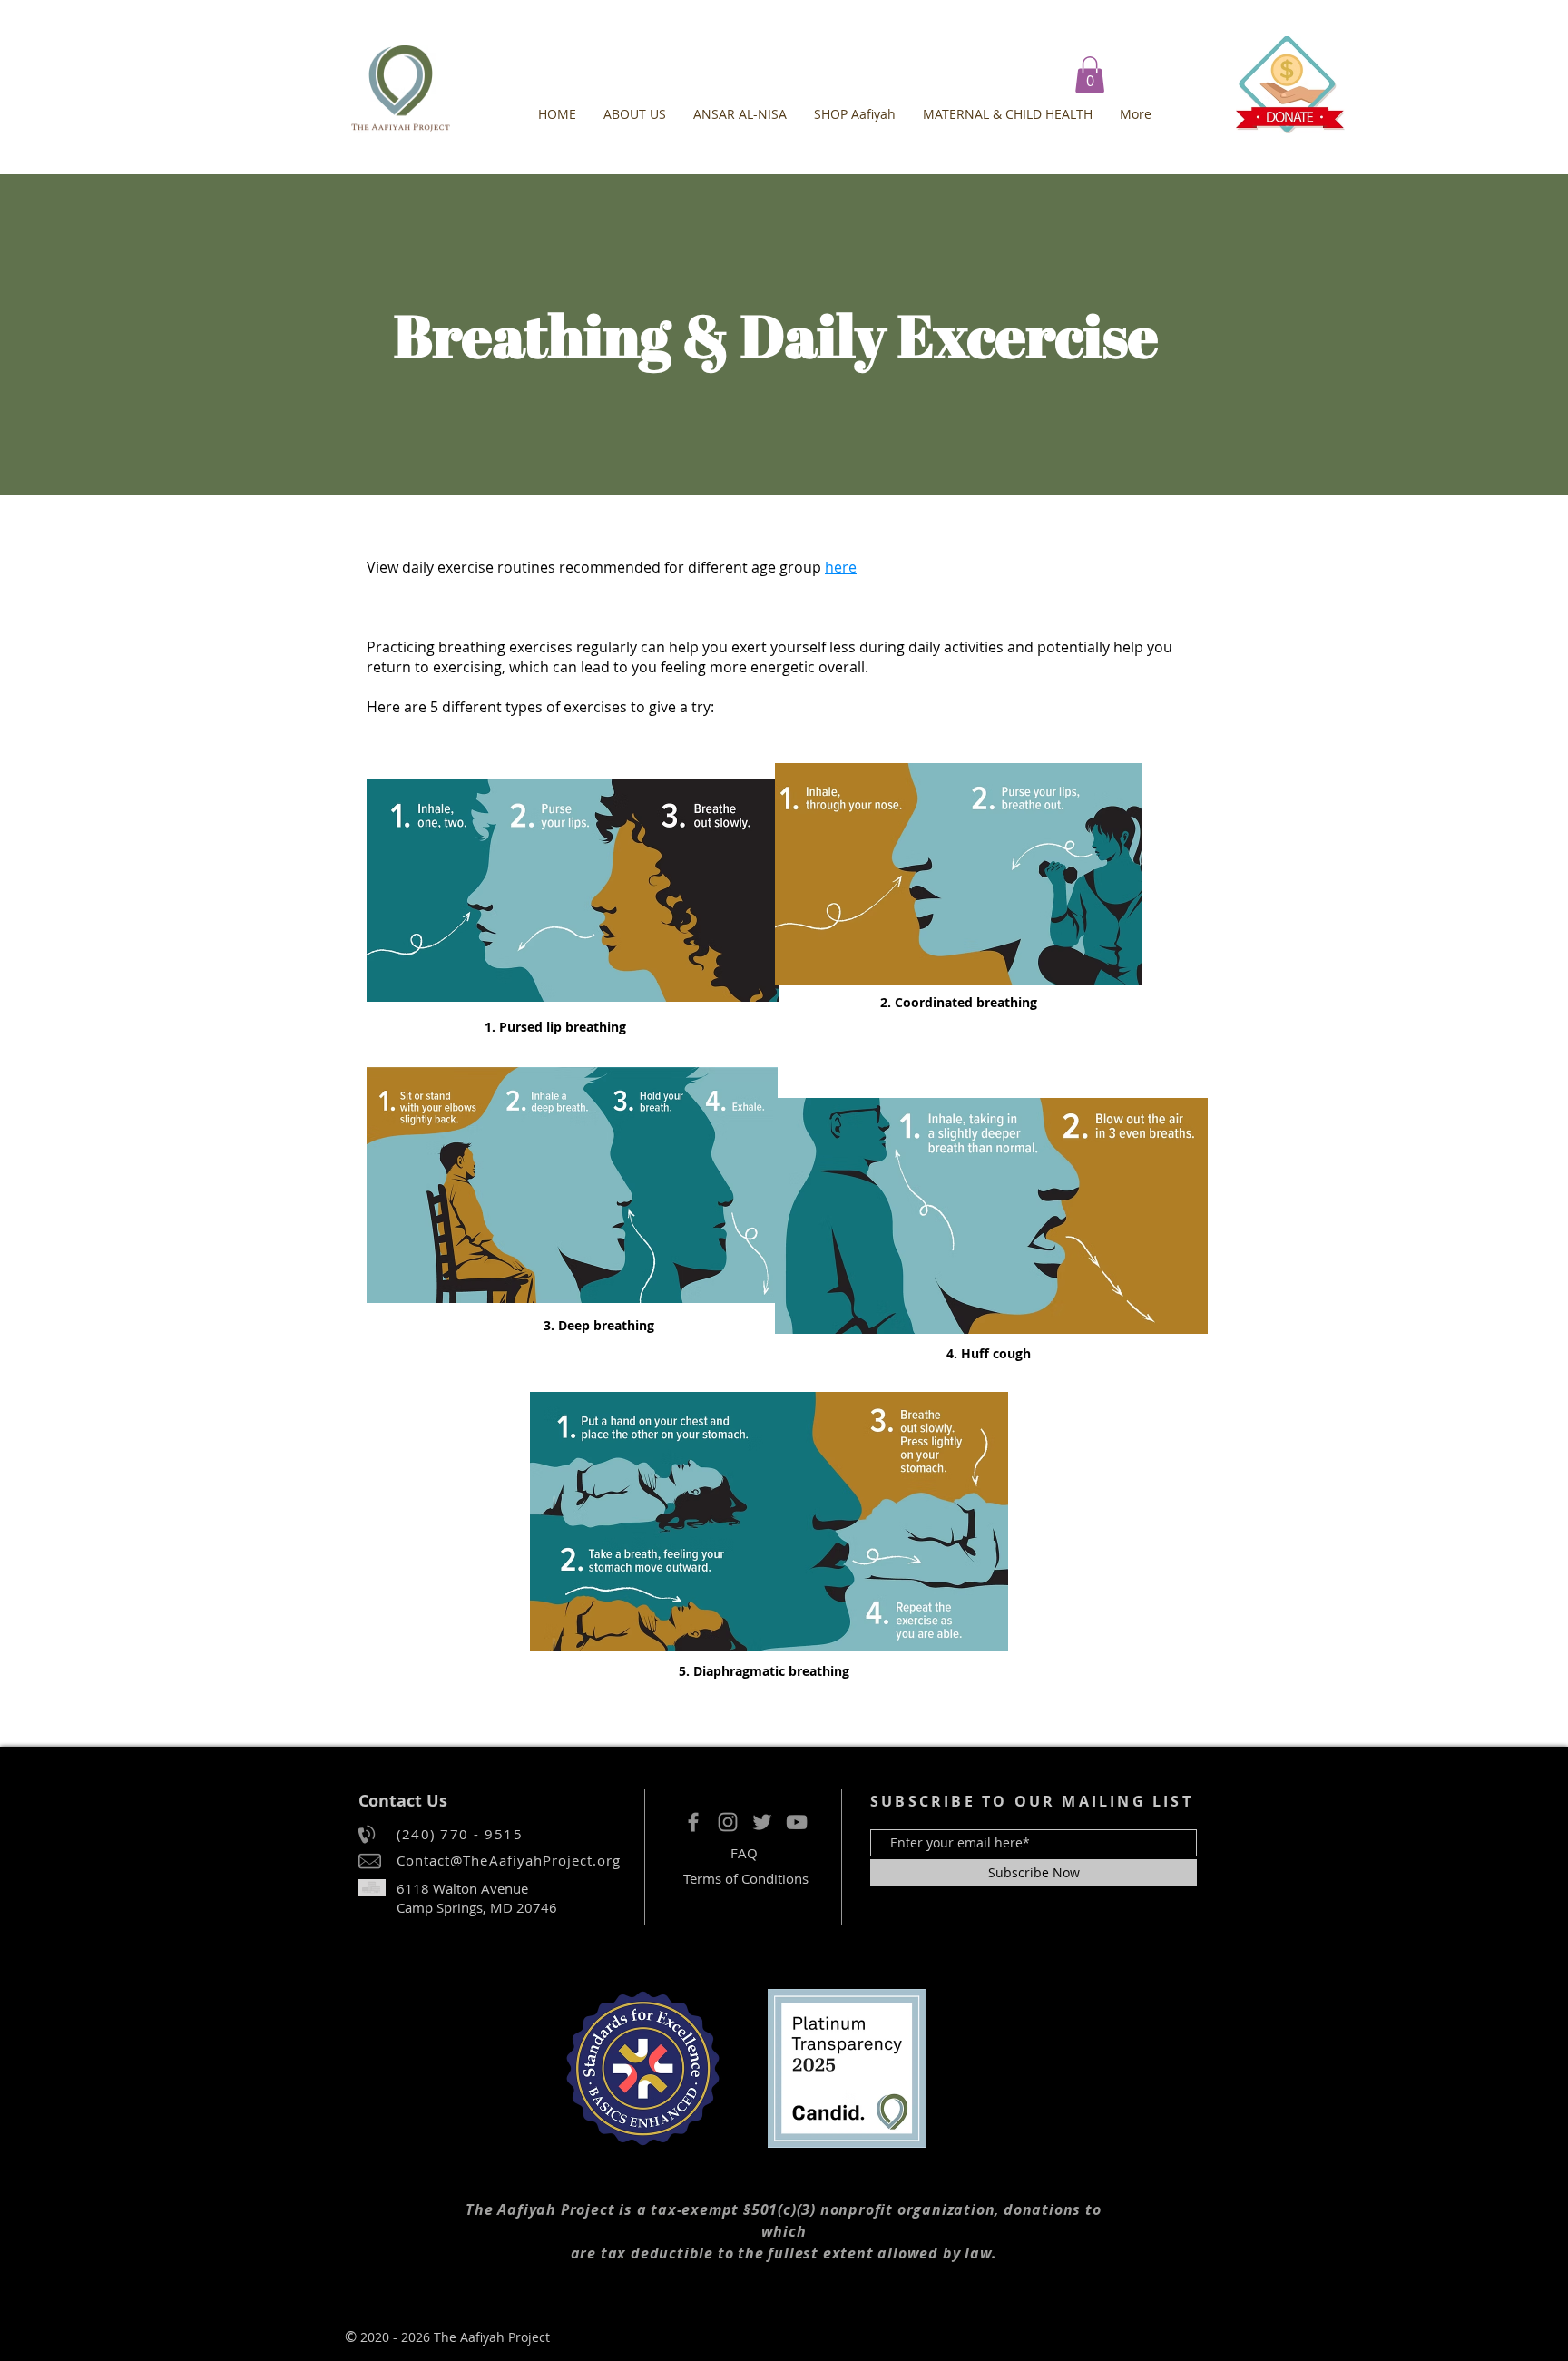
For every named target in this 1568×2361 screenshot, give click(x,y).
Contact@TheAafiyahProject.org (509, 1860)
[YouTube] (797, 1822)
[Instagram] (728, 1822)
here (841, 567)
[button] (1090, 75)
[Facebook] (693, 1822)
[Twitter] (762, 1822)
